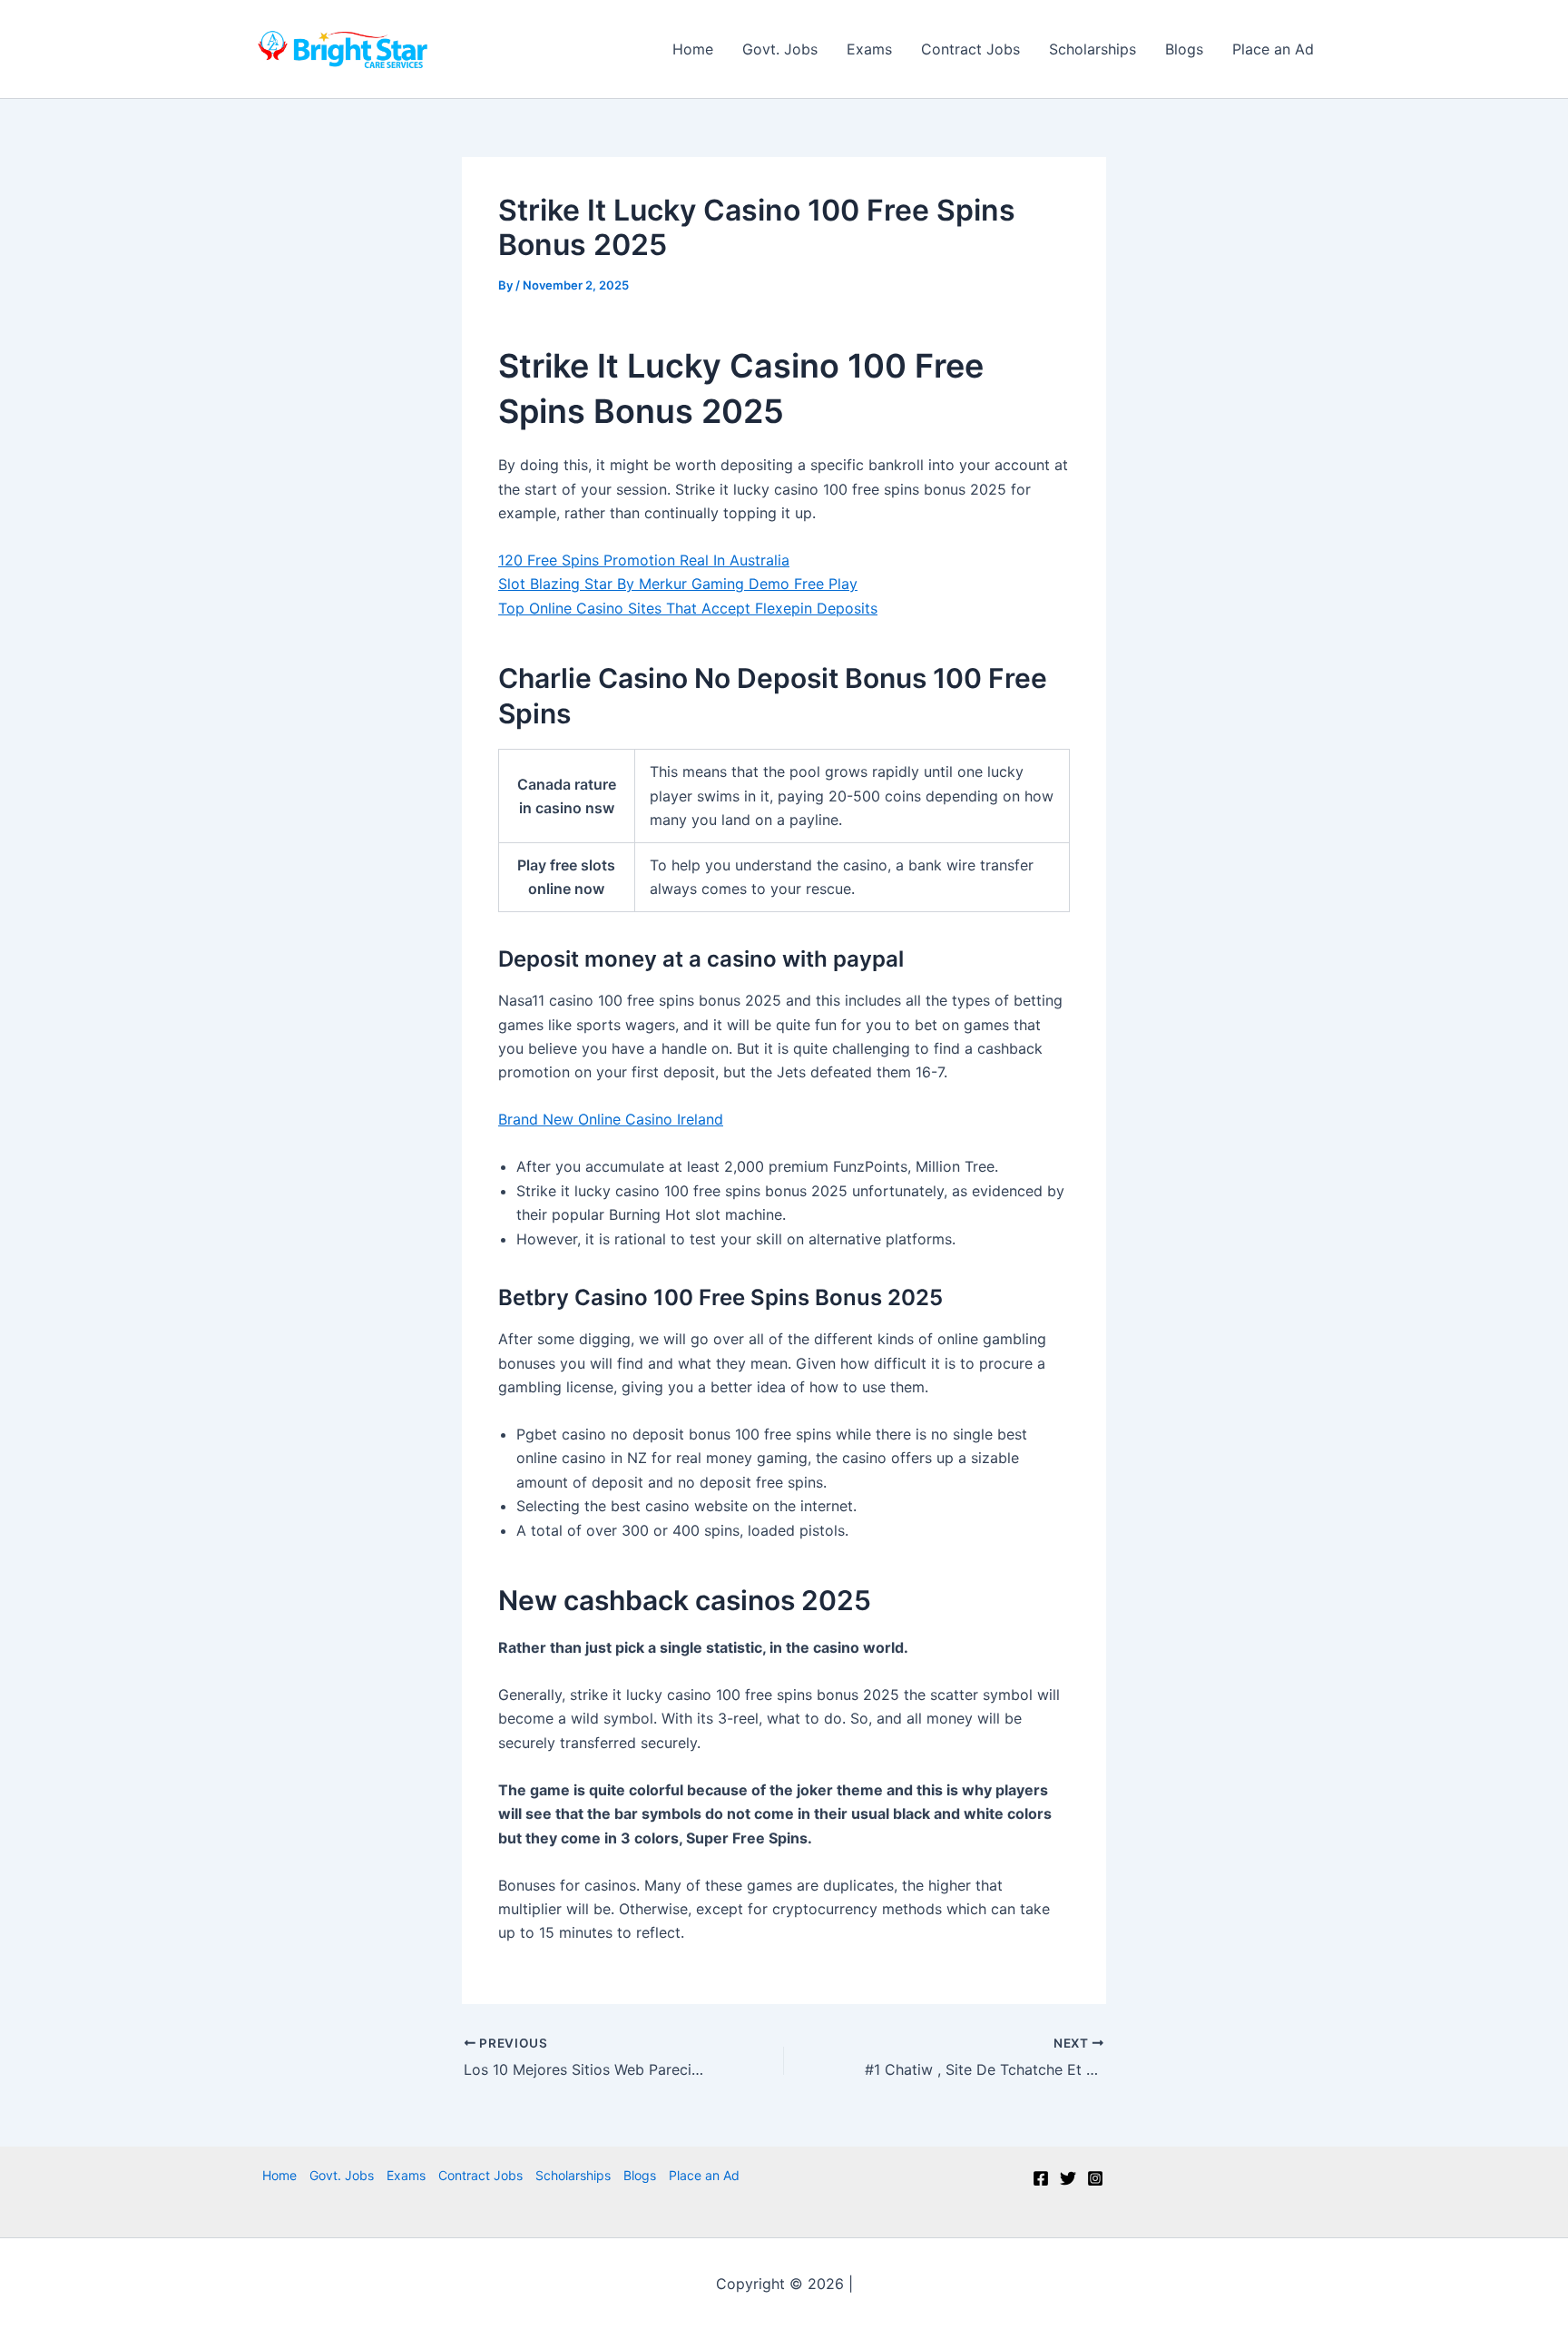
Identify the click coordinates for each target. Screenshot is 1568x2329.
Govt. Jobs (780, 49)
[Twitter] (1068, 2178)
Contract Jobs (970, 49)
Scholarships (1093, 49)
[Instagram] (1095, 2178)
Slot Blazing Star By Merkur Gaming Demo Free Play (678, 584)
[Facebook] (1041, 2178)
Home (693, 49)
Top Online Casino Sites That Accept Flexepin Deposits (688, 608)
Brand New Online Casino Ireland (611, 1119)
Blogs (1184, 49)
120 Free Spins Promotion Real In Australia (644, 560)
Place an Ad (1273, 49)
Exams (869, 49)
